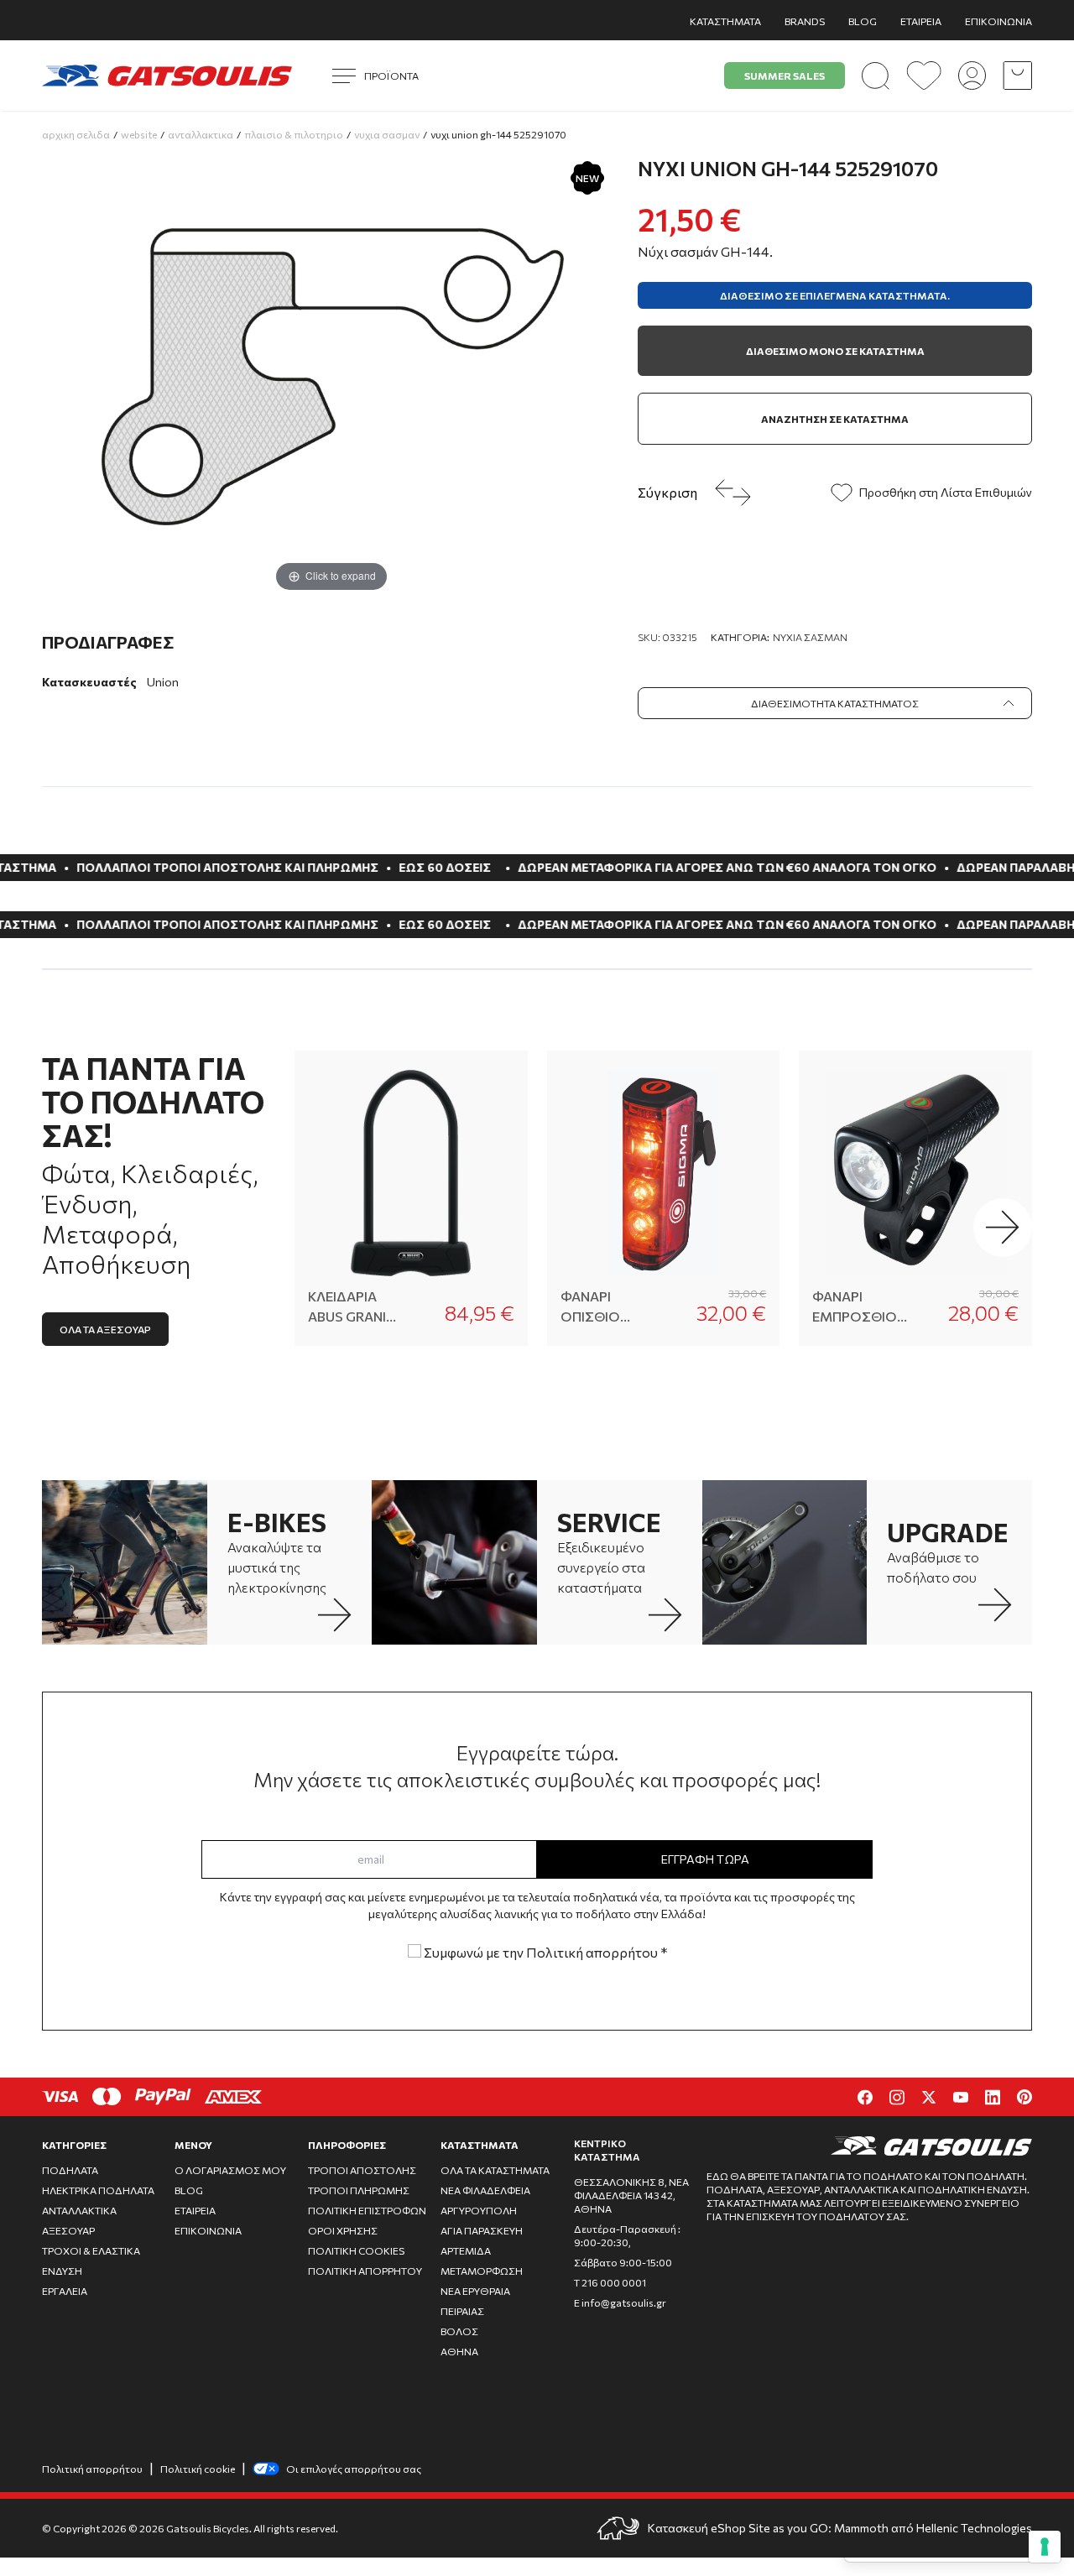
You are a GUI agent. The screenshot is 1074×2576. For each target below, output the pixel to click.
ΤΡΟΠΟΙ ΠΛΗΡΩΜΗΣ (359, 2190)
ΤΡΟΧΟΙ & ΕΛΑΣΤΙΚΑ (91, 2250)
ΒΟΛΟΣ (459, 2331)
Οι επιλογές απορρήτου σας (354, 2469)
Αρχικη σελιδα (76, 134)
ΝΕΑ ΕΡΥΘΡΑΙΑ (475, 2291)
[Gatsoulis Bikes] (167, 76)
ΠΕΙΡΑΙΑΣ (462, 2311)
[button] (1003, 1228)
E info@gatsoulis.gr (620, 2302)
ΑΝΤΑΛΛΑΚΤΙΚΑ (79, 2210)
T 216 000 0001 (610, 2282)
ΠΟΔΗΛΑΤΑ (70, 2170)
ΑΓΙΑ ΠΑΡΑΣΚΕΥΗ (482, 2230)
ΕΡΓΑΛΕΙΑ (65, 2291)
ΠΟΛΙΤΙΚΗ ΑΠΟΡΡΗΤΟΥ (365, 2271)
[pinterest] (1024, 2097)
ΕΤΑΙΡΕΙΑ (921, 21)
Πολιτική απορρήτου (92, 2469)
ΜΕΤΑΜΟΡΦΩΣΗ (482, 2271)
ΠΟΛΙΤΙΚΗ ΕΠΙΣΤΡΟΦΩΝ (367, 2210)
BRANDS (805, 21)
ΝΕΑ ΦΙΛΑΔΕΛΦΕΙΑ (485, 2190)
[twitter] (929, 2097)
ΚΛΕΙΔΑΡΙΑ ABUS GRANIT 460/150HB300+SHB (356, 1307)
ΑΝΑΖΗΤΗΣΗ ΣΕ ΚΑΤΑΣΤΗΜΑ (835, 419)
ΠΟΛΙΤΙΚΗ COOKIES (356, 2250)
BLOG (863, 21)
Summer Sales (785, 76)
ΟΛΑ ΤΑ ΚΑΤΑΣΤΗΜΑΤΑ (495, 2170)
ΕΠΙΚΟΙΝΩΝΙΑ (998, 21)
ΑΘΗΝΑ (459, 2351)
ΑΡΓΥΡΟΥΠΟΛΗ (479, 2210)
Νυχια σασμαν (387, 134)
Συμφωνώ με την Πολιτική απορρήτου (544, 1952)
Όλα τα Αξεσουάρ (105, 1329)
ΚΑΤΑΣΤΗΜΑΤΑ (725, 21)
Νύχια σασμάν (810, 637)
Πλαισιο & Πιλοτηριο (294, 134)
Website (139, 134)
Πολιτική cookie (198, 2469)
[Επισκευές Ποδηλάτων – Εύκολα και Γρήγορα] (454, 1563)
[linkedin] (993, 2097)
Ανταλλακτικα (201, 134)
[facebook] (865, 2097)
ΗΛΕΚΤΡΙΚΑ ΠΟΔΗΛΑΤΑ (98, 2190)
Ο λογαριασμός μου (230, 2170)
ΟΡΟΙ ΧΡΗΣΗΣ (343, 2230)
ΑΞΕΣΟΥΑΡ (68, 2230)
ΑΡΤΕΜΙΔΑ (466, 2250)
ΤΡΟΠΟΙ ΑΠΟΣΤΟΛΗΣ (362, 2170)
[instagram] (897, 2097)
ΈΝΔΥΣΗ (62, 2271)
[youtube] (961, 2097)
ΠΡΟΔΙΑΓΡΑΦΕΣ (108, 642)
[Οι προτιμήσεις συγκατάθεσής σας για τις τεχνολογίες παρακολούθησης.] (1045, 2547)
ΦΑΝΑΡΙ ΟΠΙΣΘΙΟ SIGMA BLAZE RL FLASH (605, 1307)
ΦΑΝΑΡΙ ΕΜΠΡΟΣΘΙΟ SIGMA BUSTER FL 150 (859, 1307)
